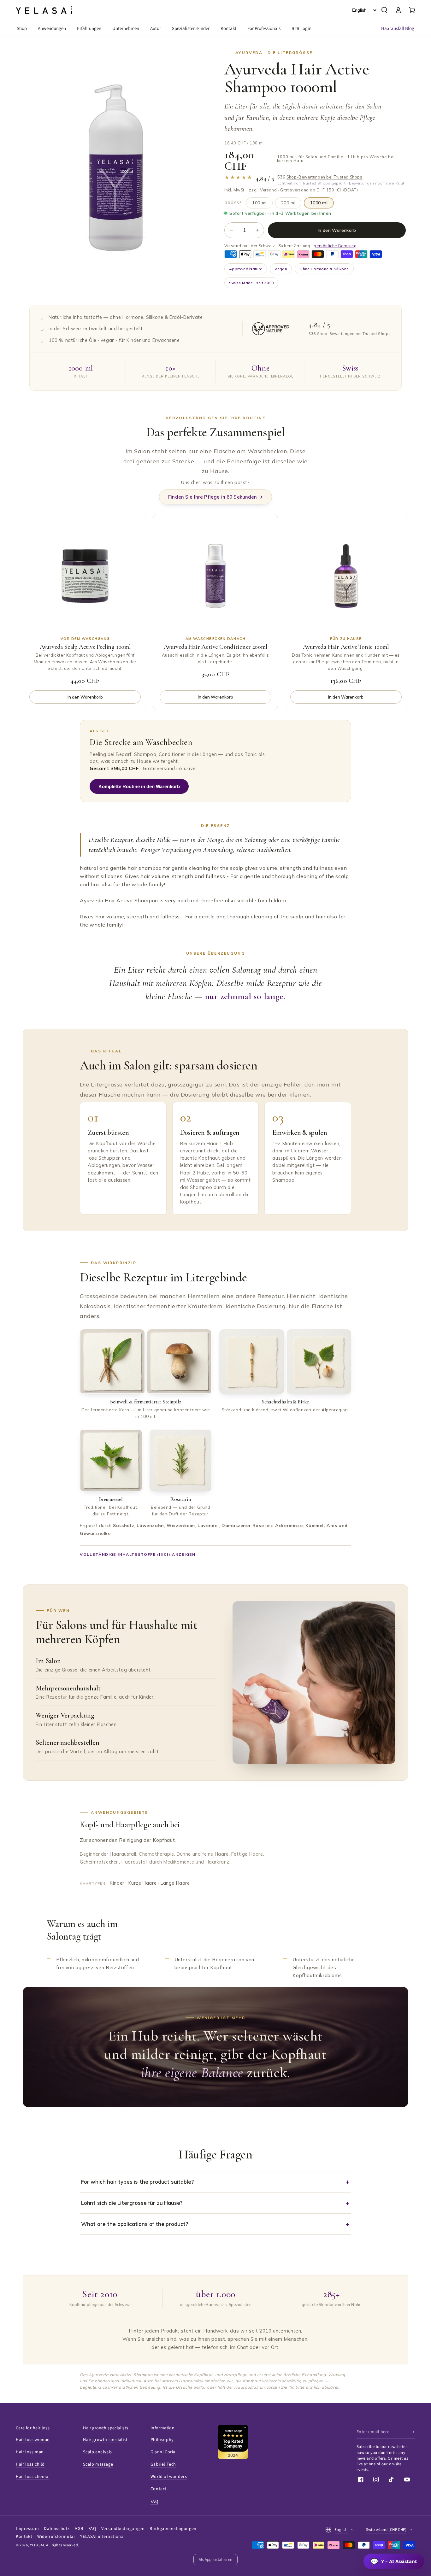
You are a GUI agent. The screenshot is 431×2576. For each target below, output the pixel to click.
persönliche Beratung (335, 246)
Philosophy (162, 2440)
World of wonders (169, 2477)
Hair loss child (30, 2464)
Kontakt (24, 2537)
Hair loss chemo (32, 2477)
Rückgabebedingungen (173, 2529)
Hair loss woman (33, 2440)
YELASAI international (103, 2537)
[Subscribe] (413, 2432)
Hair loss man (30, 2452)
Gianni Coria (163, 2452)
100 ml (259, 203)
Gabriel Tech (163, 2464)
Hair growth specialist (105, 2440)
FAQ (154, 2502)
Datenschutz (57, 2529)
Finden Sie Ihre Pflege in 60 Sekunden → (215, 497)
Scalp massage (98, 2464)
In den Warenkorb (337, 230)
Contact (159, 2489)
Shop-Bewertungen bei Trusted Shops (324, 177)
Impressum (27, 2529)
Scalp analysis (97, 2452)
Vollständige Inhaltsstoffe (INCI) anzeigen (138, 1554)
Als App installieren (215, 2560)
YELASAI (37, 2545)
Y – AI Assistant (394, 2561)
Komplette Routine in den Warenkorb (139, 786)
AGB (79, 2529)
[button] (384, 10)
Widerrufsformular (56, 2537)
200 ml (288, 203)
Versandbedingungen (123, 2529)
